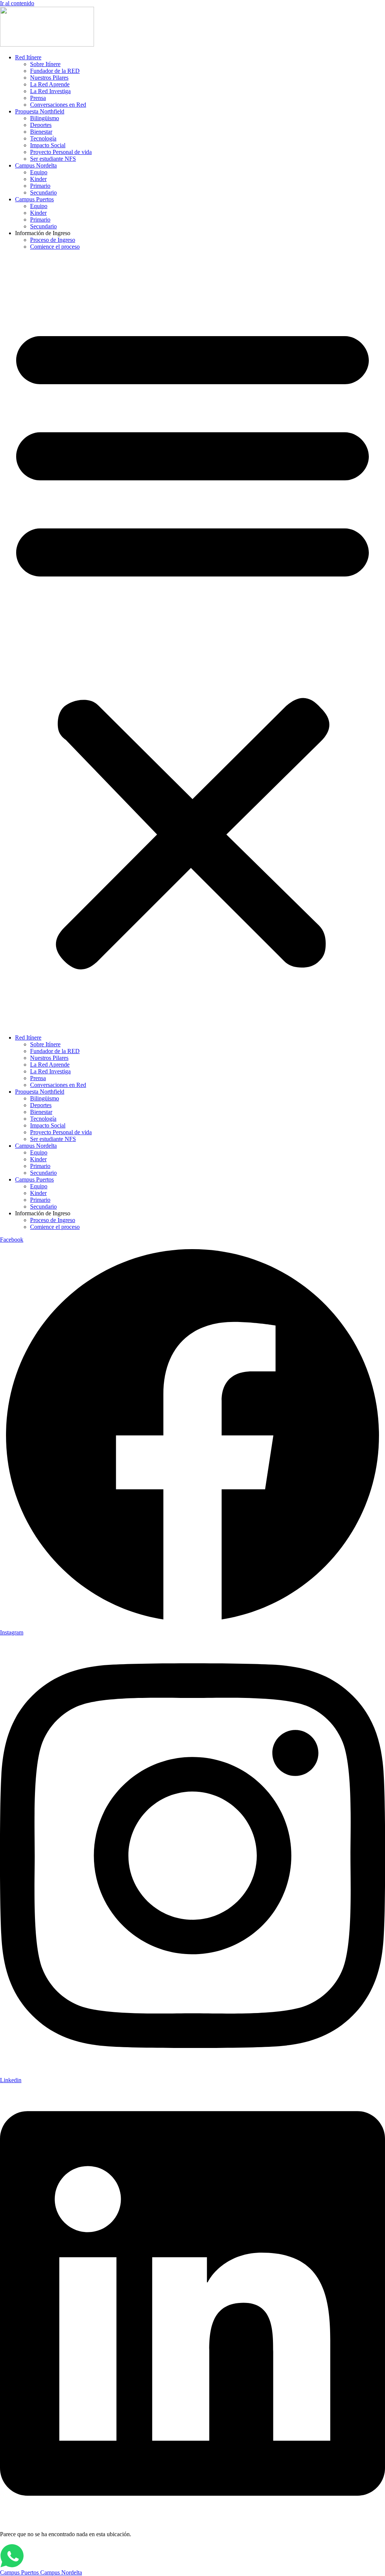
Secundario (43, 192)
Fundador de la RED (55, 71)
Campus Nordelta (36, 165)
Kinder (38, 179)
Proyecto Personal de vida (61, 152)
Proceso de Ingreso (53, 240)
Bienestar (41, 132)
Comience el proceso (55, 247)
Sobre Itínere (45, 64)
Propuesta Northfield (40, 111)
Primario (40, 186)
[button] (192, 642)
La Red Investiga (50, 91)
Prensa (38, 98)
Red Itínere (28, 57)
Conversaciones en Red (58, 105)
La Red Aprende (50, 84)
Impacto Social (48, 145)
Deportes (41, 125)
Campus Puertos (34, 199)
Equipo (39, 172)
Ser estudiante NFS (53, 159)
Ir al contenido (17, 3)
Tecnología (43, 138)
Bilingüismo (45, 118)
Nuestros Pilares (49, 78)
